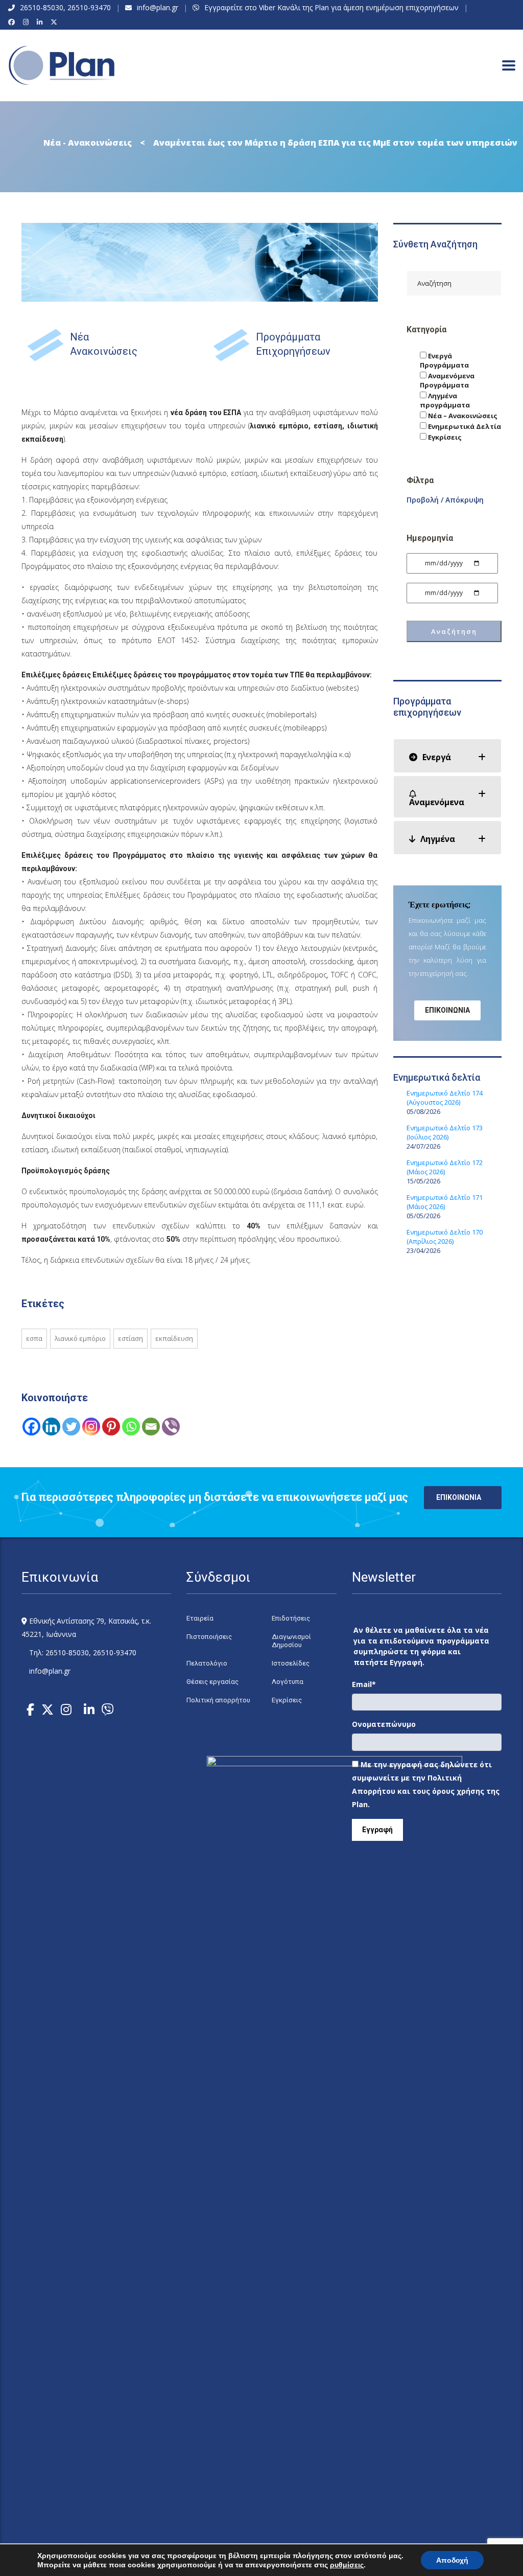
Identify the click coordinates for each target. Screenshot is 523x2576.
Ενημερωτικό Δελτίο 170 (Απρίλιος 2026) (445, 1237)
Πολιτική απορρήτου (218, 1700)
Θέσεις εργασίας (212, 1682)
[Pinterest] (111, 1427)
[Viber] (171, 1427)
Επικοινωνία (447, 1010)
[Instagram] (27, 22)
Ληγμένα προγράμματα (445, 400)
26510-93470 (89, 7)
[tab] (448, 756)
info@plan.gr (158, 7)
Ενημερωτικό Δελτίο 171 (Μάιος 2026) (445, 1202)
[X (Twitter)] (55, 22)
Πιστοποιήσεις (209, 1637)
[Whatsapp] (131, 1427)
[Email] (151, 1427)
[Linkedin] (51, 1427)
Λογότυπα (288, 1682)
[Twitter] (71, 1427)
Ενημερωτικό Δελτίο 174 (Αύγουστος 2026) (445, 1098)
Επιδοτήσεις (291, 1618)
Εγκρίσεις (444, 437)
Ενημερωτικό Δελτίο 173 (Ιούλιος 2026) (445, 1132)
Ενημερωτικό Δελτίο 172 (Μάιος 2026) (445, 1167)
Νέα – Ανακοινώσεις (462, 416)
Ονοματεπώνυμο (384, 1724)
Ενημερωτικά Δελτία (464, 426)
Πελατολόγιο (207, 1663)
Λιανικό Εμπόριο (80, 1338)
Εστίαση (130, 1338)
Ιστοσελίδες (291, 1663)
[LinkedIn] (41, 22)
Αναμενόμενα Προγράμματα (447, 380)
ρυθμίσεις (347, 2565)
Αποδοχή (452, 2560)
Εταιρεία (200, 1618)
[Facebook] (13, 22)
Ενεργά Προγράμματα (444, 360)
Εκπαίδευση (174, 1338)
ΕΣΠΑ (34, 1338)
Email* (364, 1684)
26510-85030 (42, 7)
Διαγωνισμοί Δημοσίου (291, 1641)
